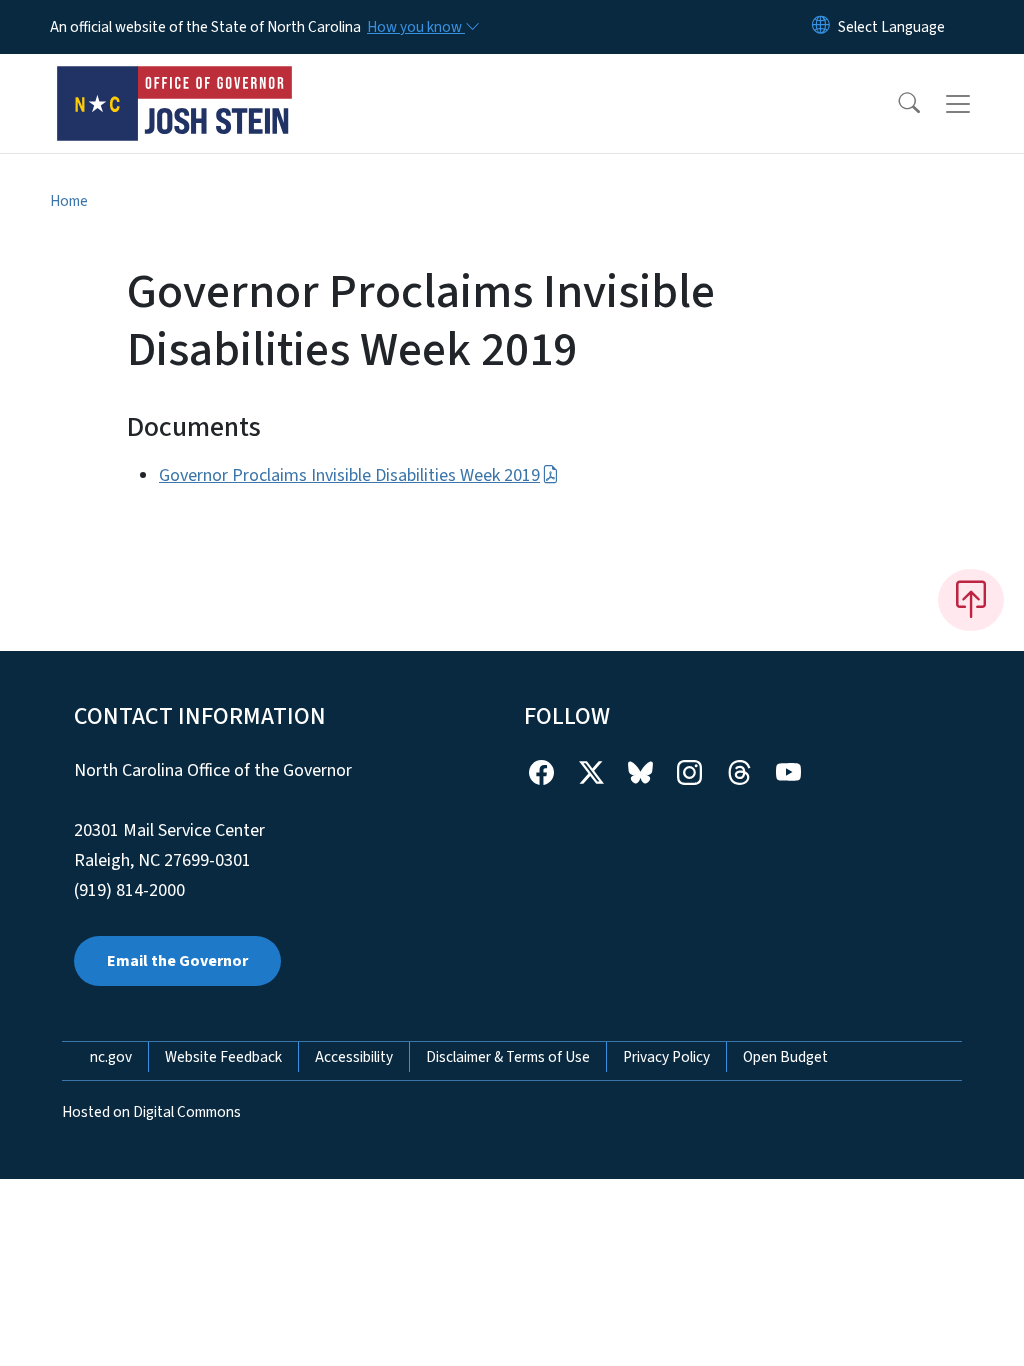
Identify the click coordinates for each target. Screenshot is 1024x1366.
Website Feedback (223, 1057)
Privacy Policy (666, 1057)
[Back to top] (971, 600)
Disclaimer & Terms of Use (508, 1057)
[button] (896, 104)
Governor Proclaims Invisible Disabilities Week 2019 (349, 475)
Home (69, 201)
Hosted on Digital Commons (151, 1112)
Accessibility (354, 1057)
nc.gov (111, 1057)
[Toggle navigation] (977, 104)
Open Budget (785, 1057)
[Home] (175, 81)
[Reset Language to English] (821, 27)
